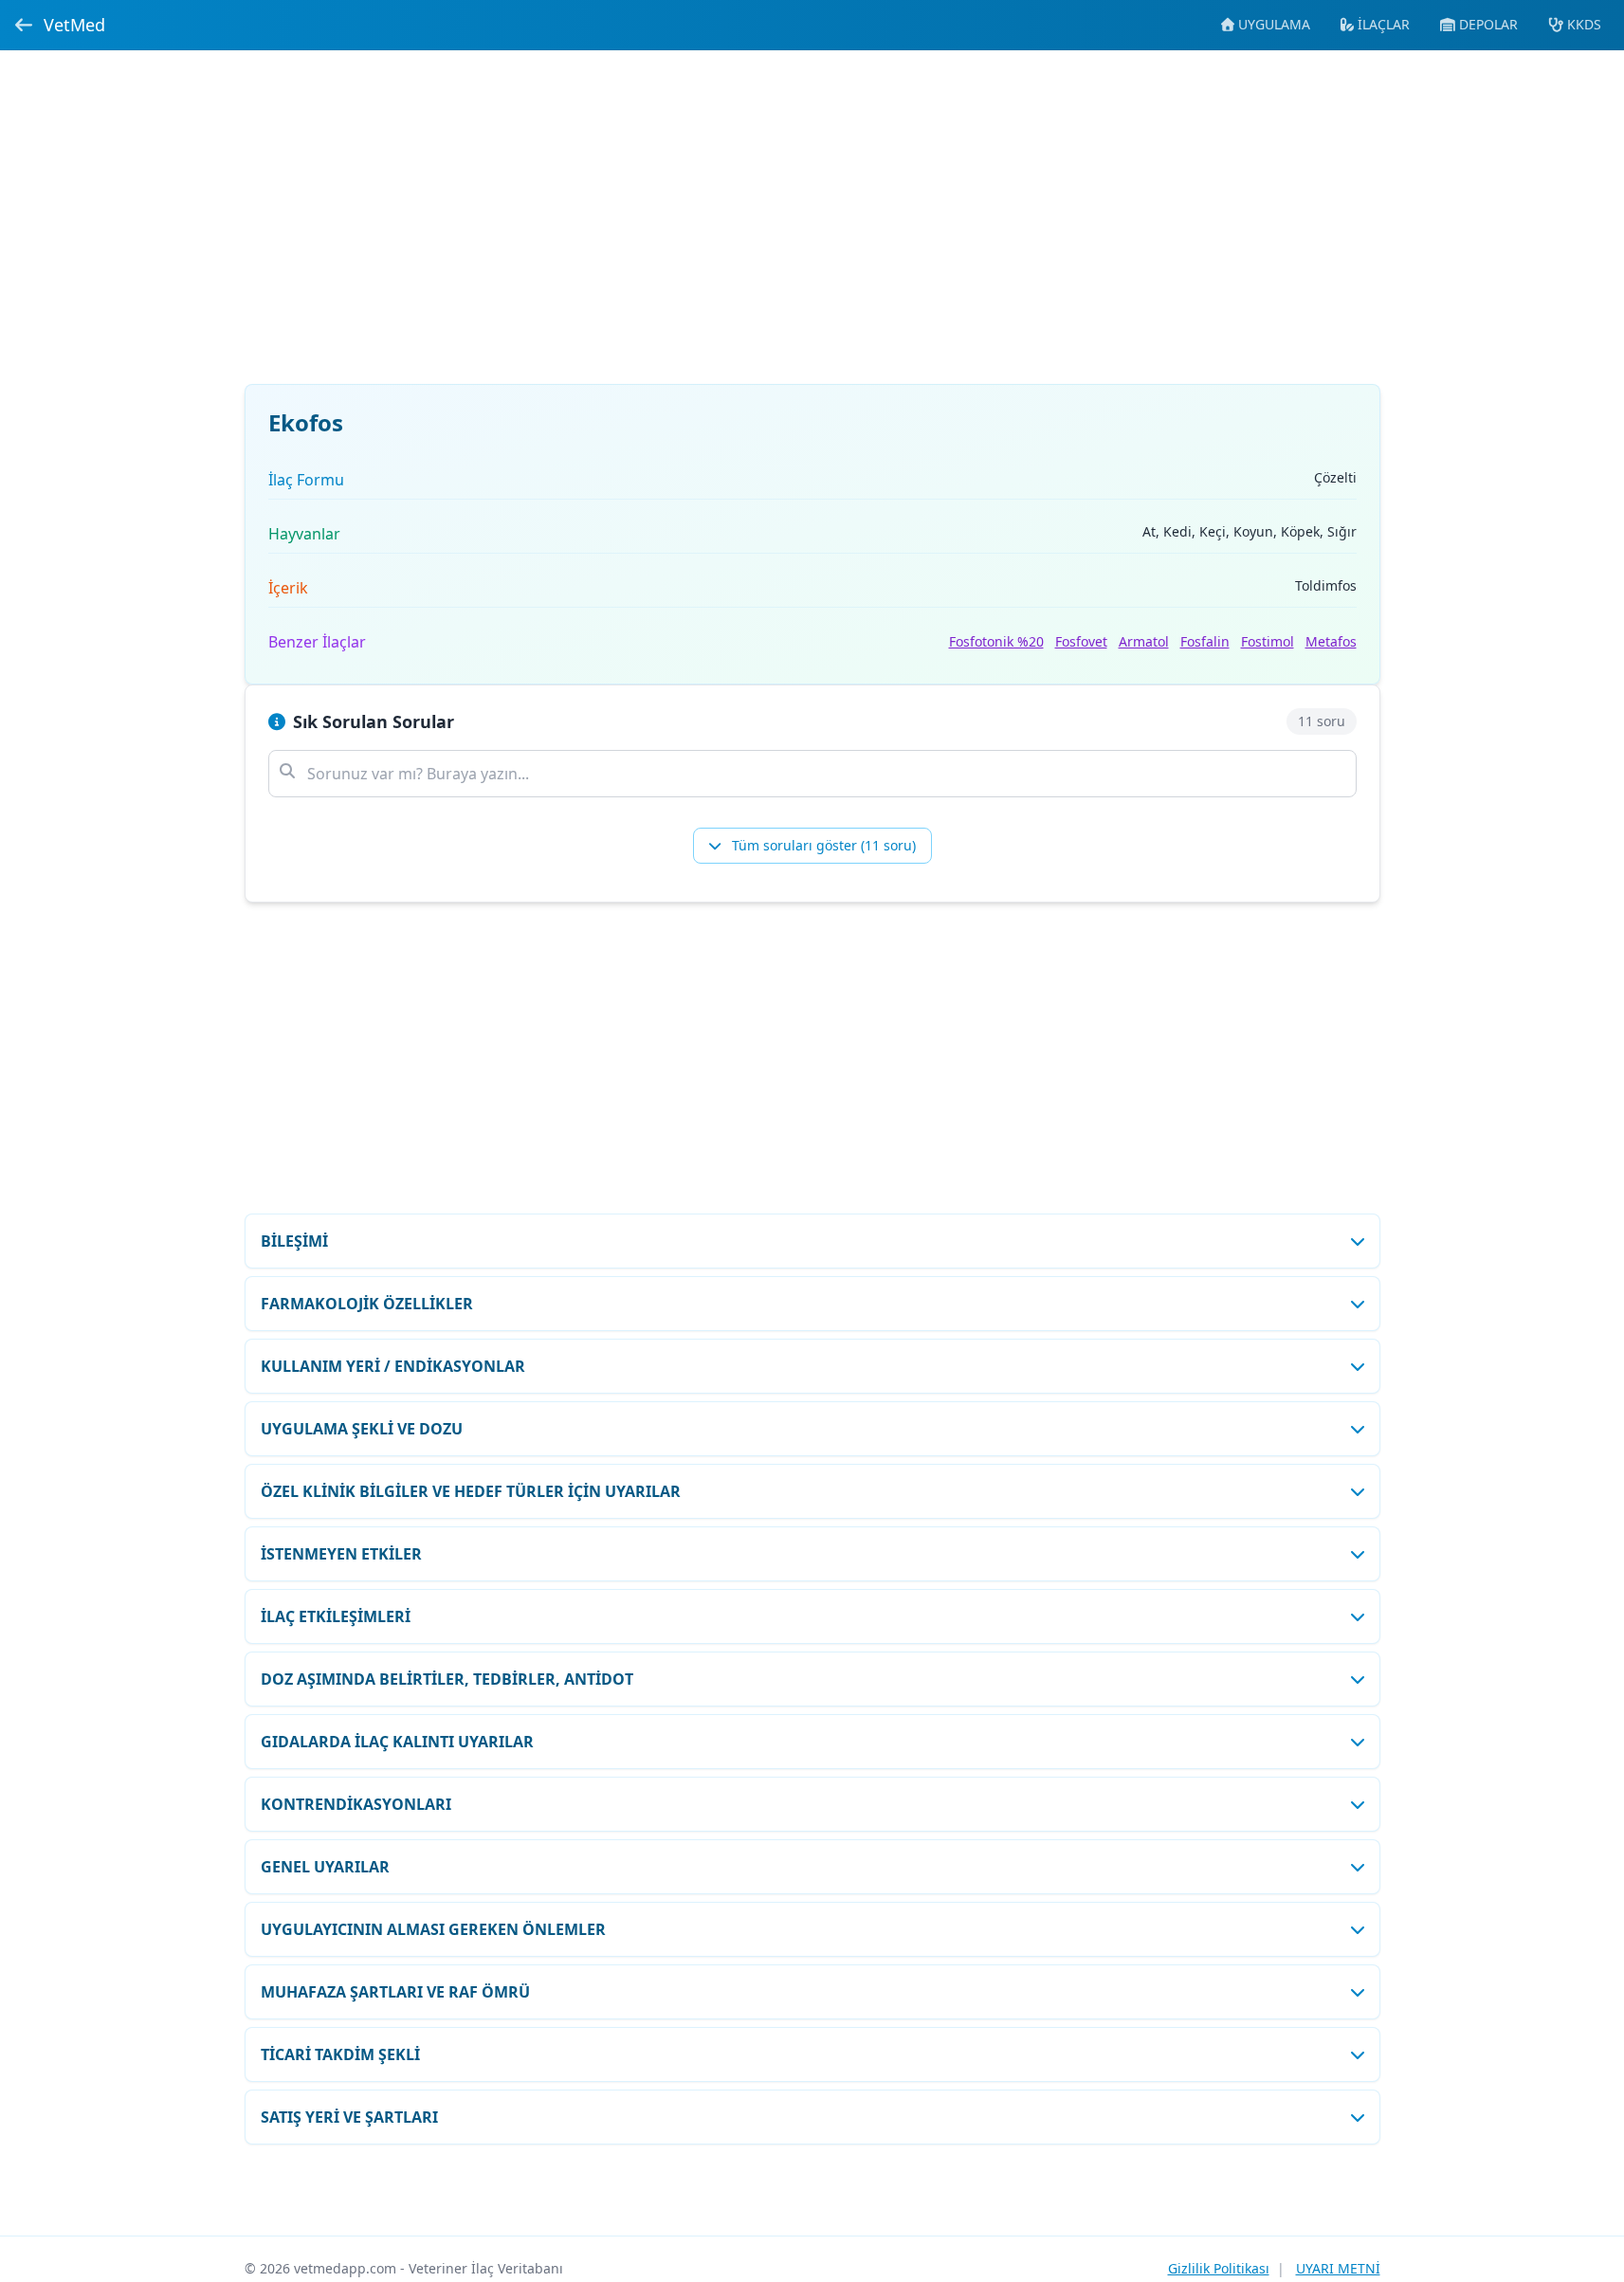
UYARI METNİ (1338, 2268)
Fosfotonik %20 (996, 641)
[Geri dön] (24, 25)
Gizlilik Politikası (1219, 2268)
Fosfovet (1081, 641)
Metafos (1331, 641)
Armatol (1144, 641)
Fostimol (1268, 641)
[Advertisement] (812, 228)
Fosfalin (1205, 641)
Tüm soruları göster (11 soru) (822, 845)
